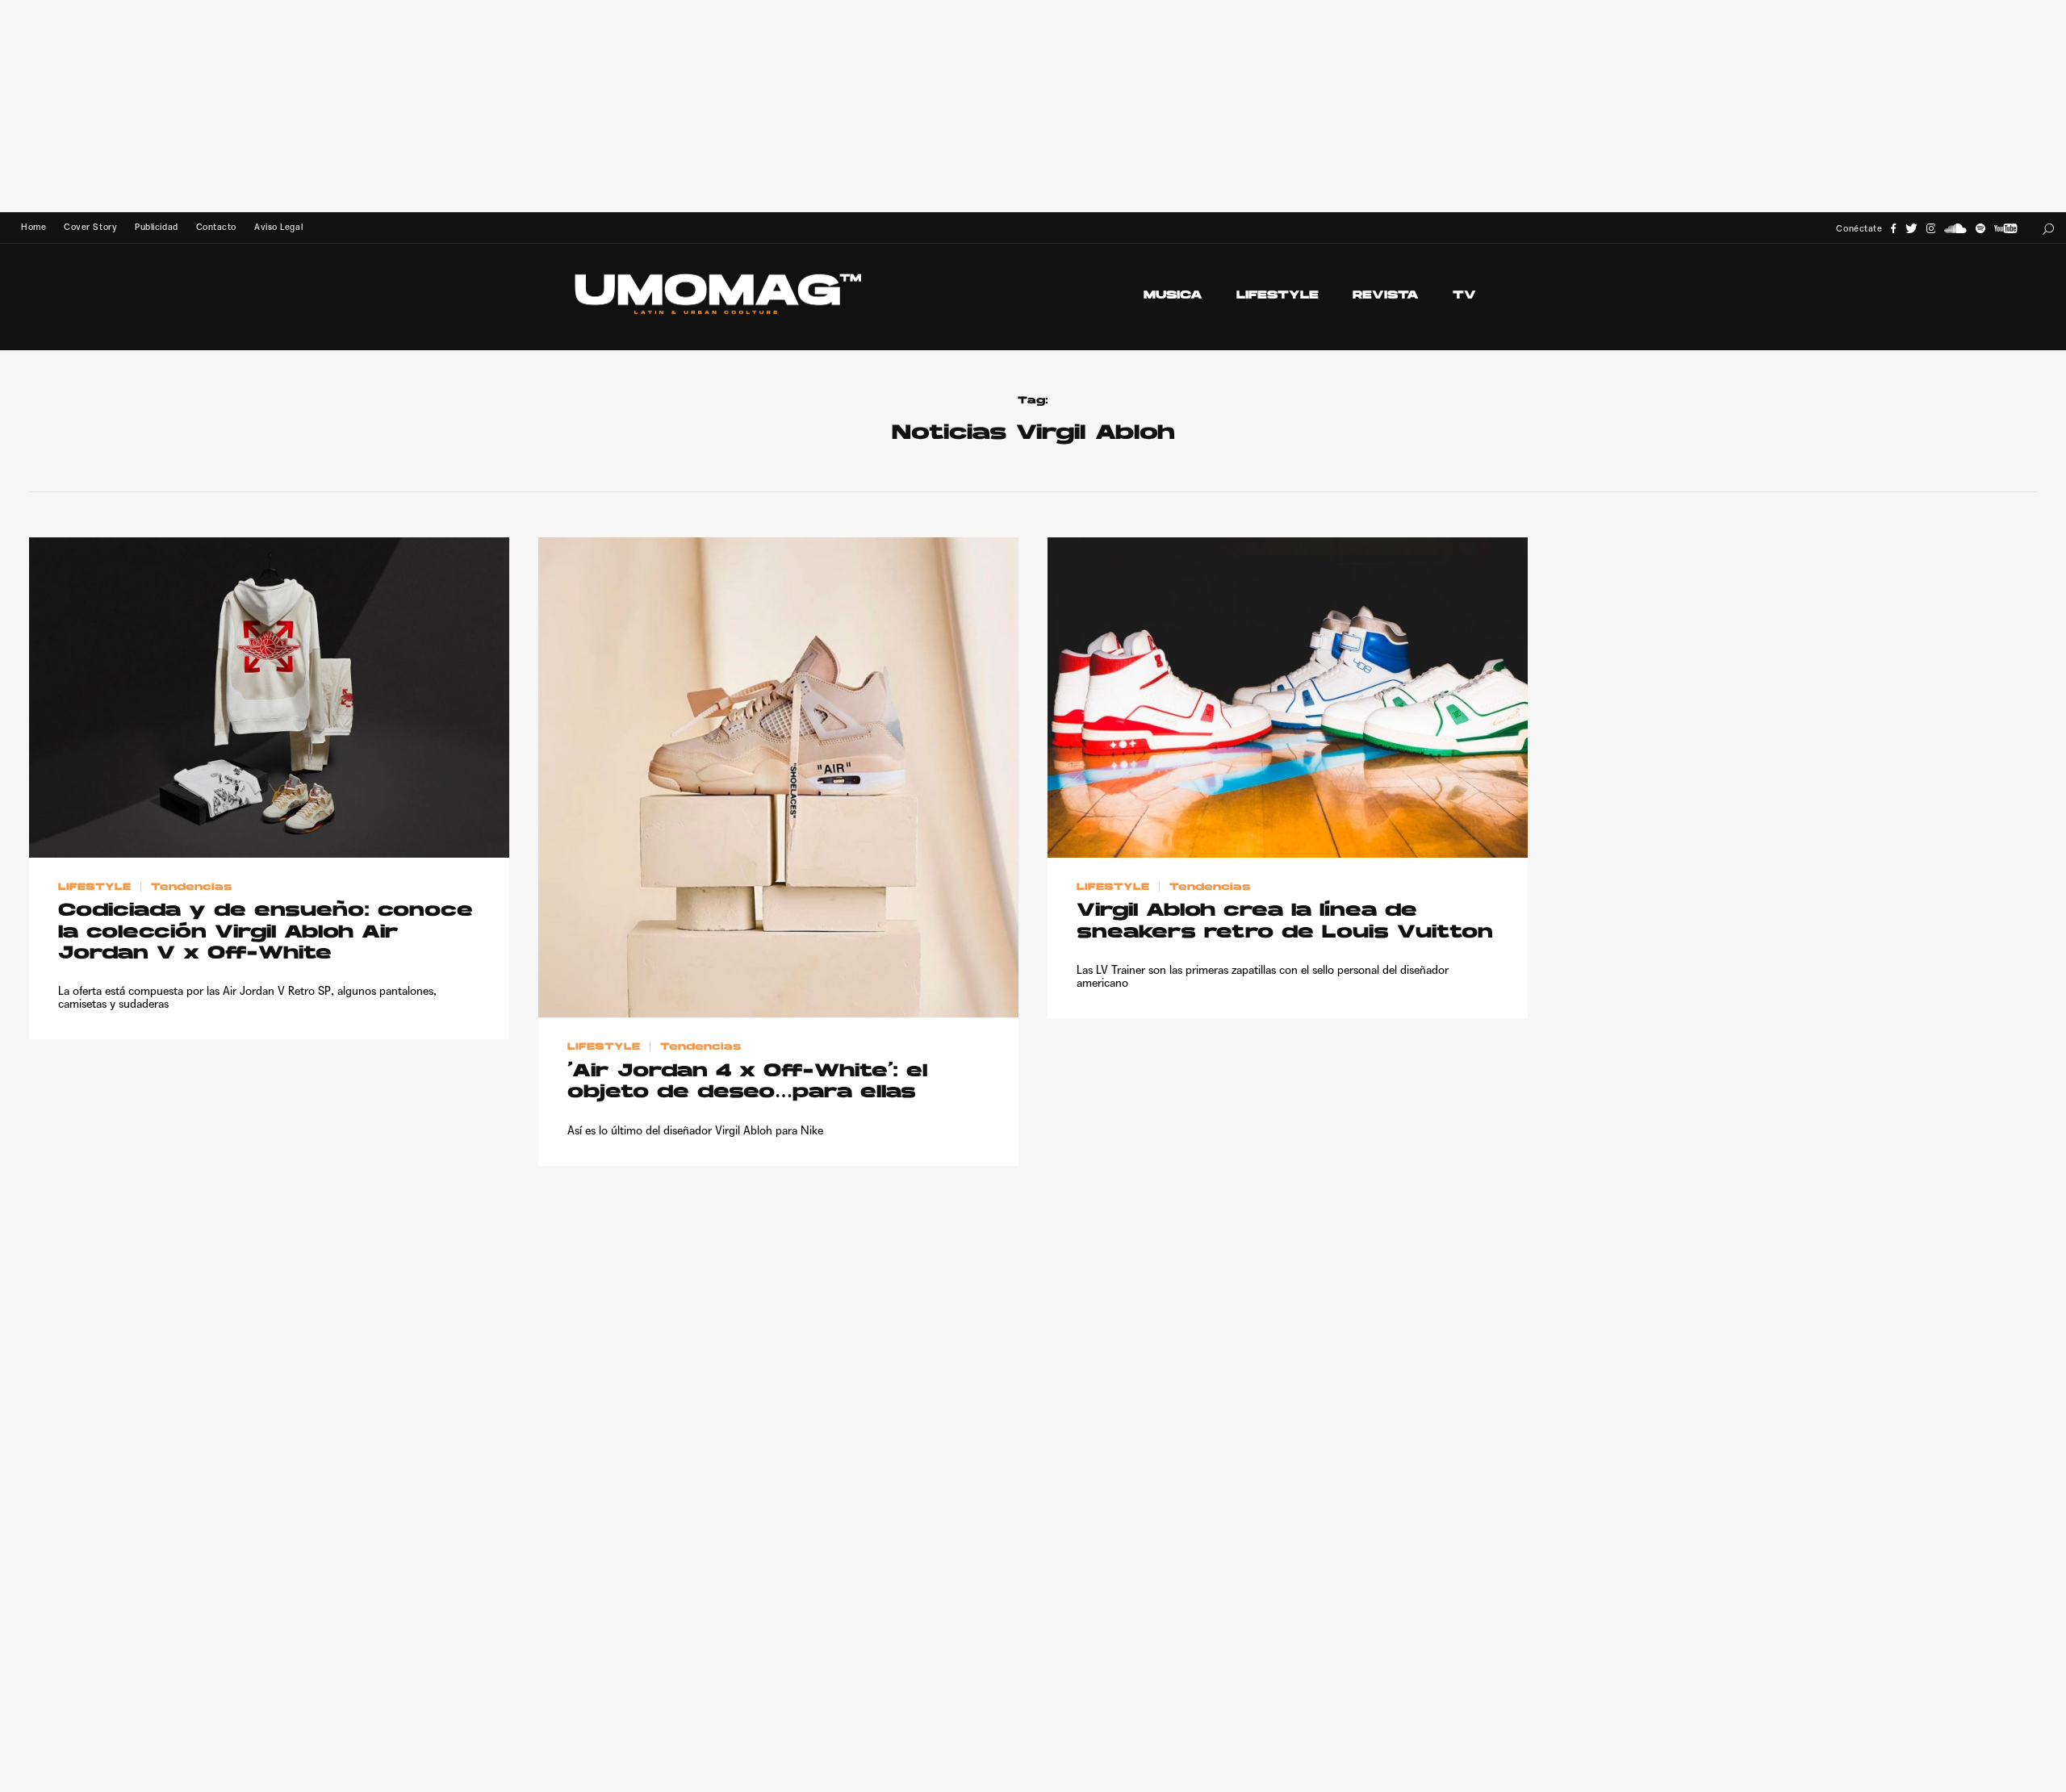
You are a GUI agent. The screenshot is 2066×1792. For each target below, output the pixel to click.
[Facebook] (1893, 229)
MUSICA (1173, 296)
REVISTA (1386, 296)
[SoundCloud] (1955, 229)
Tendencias (191, 887)
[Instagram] (1931, 229)
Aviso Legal (278, 227)
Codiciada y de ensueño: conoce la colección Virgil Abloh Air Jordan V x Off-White (266, 933)
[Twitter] (1911, 229)
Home (33, 227)
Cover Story (90, 227)
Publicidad (156, 227)
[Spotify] (1980, 229)
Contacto (216, 227)
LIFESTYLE (1278, 296)
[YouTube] (2005, 229)
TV (1464, 296)
